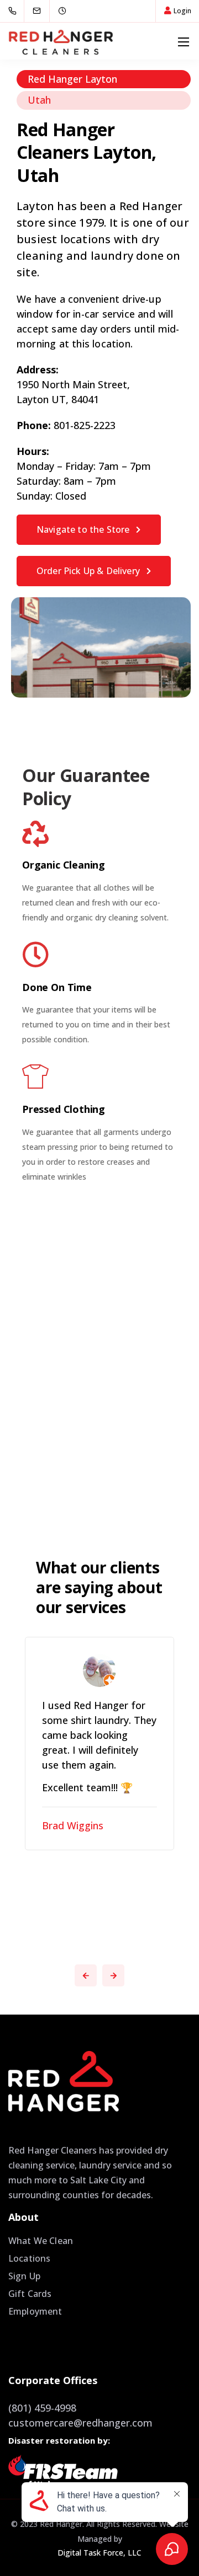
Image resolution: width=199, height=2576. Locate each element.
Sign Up (24, 2276)
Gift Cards (30, 2294)
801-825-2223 (85, 425)
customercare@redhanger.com (80, 2423)
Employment (35, 2311)
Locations (29, 2258)
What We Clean (41, 2241)
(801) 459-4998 (42, 2408)
